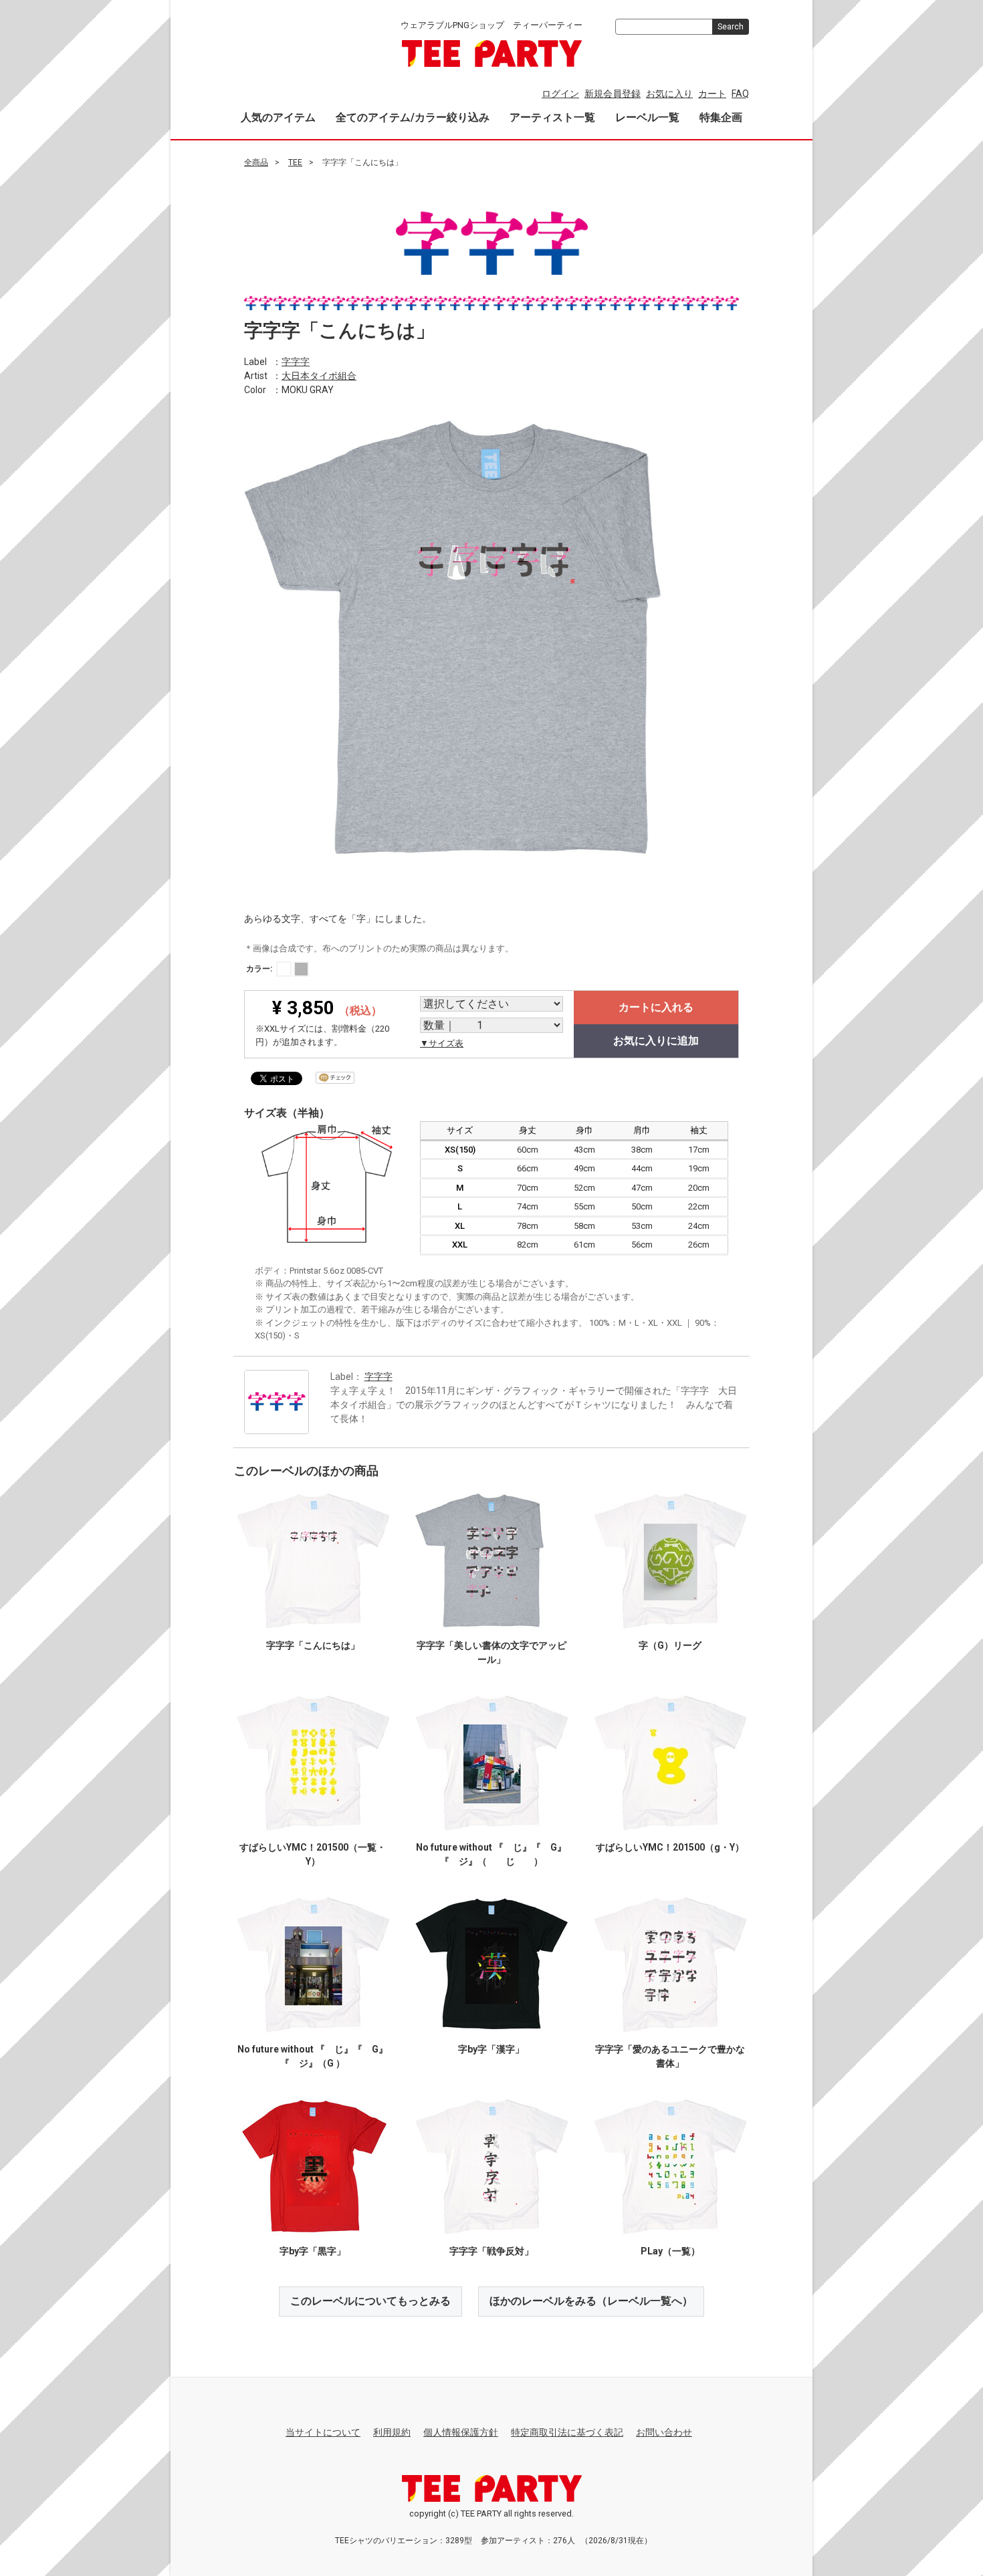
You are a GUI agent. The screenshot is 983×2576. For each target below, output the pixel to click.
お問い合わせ (664, 2432)
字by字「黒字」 (313, 2251)
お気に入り (669, 94)
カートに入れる (656, 1007)
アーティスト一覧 (552, 117)
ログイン (560, 94)
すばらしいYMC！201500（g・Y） (670, 1847)
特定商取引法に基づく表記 (567, 2432)
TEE (295, 162)
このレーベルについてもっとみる (370, 2301)
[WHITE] (284, 969)
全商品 (256, 162)
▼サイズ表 (442, 1043)
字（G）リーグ (670, 1645)
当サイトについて (323, 2432)
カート (712, 94)
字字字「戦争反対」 (491, 2251)
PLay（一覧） (670, 2251)
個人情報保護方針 (461, 2432)
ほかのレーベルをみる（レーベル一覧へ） (591, 2301)
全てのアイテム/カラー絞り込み (413, 117)
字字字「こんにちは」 (313, 1645)
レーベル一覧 (647, 117)
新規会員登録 (613, 94)
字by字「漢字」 (491, 2049)
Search (731, 27)
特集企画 (721, 117)
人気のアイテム (278, 117)
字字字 (296, 361)
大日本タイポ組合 (319, 375)
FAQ (740, 94)
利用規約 (392, 2432)
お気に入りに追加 (656, 1041)
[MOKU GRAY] (301, 969)
